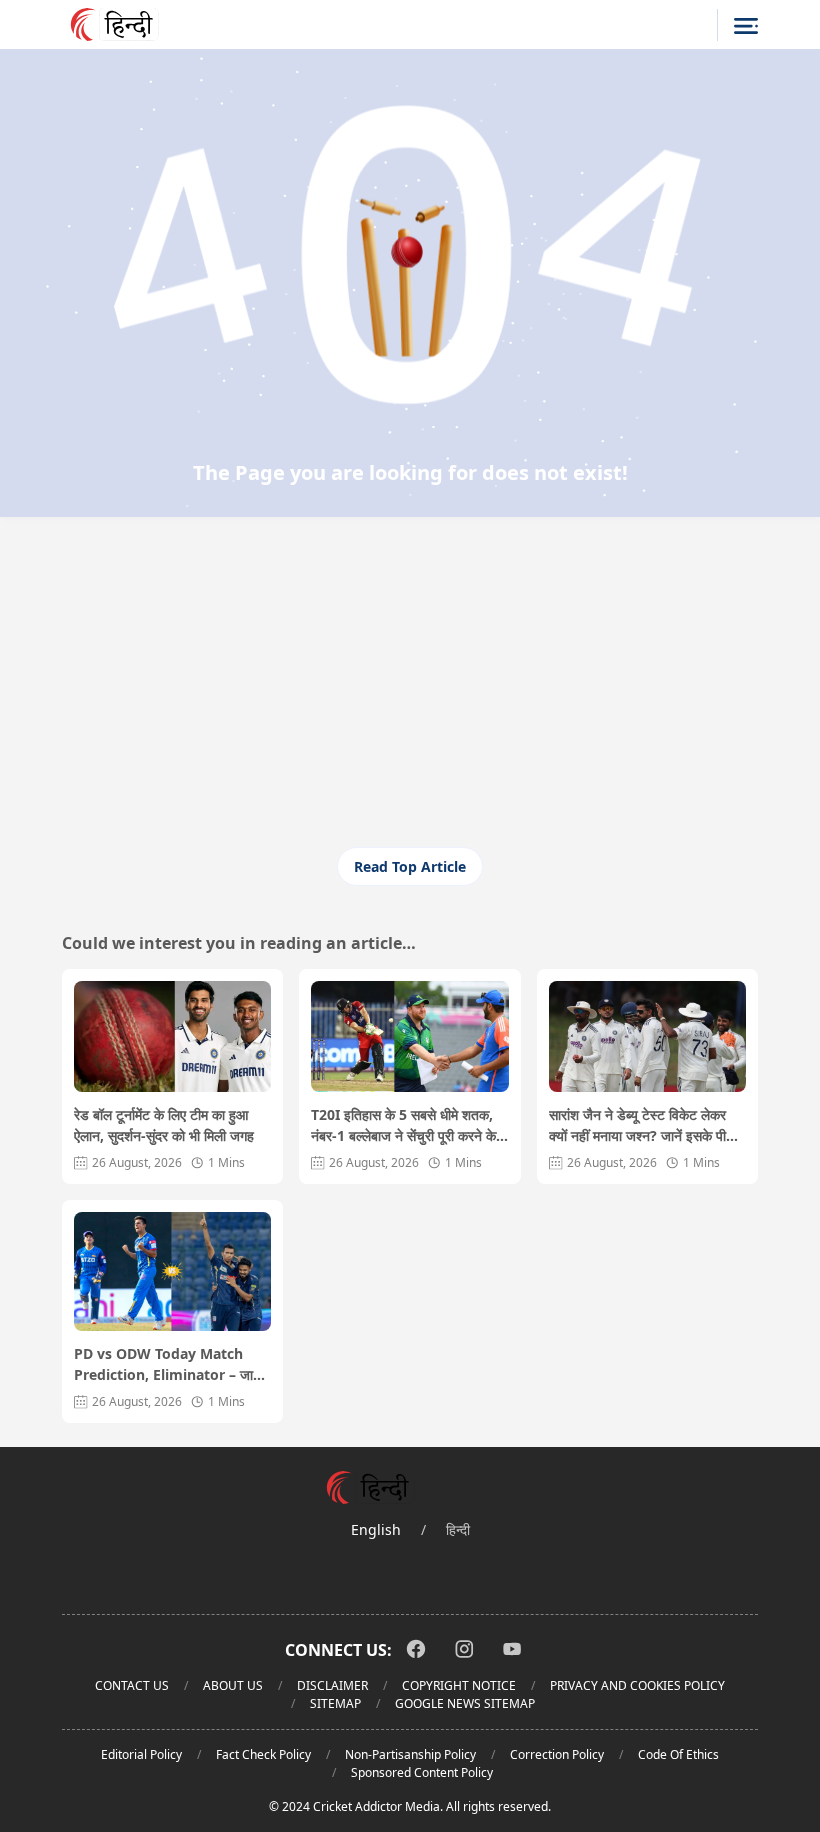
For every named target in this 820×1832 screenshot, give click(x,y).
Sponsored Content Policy (422, 1772)
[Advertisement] (410, 691)
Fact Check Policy (263, 1754)
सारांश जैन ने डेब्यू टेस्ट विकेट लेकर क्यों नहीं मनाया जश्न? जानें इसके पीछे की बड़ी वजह (642, 1125)
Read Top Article (410, 866)
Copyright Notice (459, 1685)
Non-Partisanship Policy (410, 1754)
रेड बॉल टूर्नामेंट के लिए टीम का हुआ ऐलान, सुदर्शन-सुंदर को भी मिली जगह (164, 1125)
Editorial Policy (141, 1754)
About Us (233, 1685)
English (376, 1529)
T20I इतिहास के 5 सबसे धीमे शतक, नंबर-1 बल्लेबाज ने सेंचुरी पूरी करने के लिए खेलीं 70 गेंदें (403, 1125)
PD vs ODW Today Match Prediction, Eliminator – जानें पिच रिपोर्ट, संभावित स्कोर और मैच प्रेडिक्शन (167, 1364)
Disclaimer (332, 1685)
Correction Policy (557, 1754)
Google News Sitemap (465, 1703)
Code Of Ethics (678, 1754)
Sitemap (335, 1703)
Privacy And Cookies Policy (637, 1685)
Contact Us (132, 1685)
